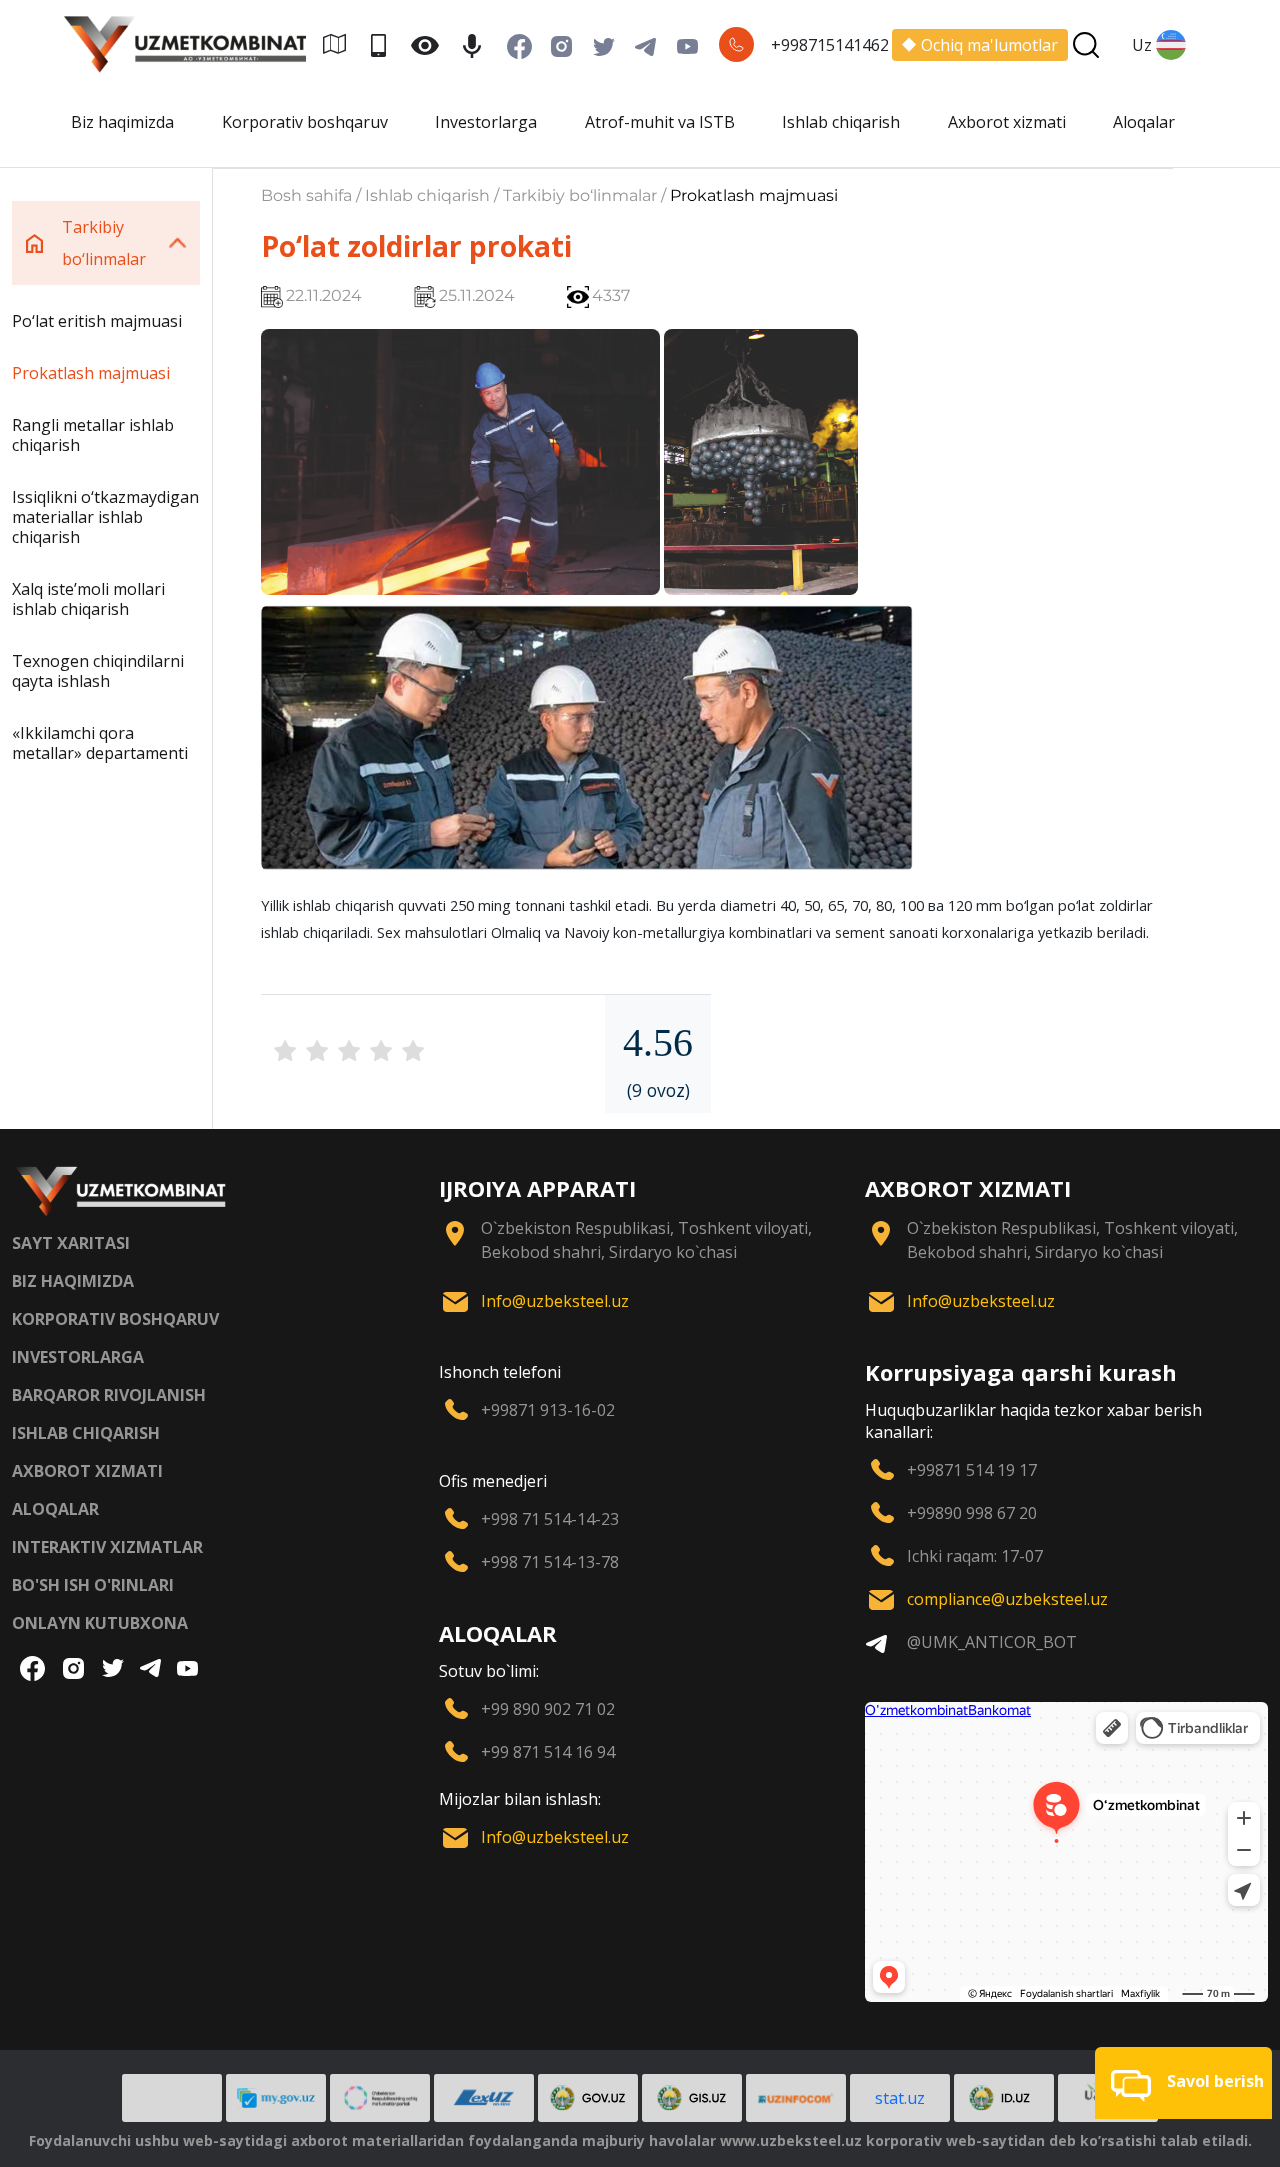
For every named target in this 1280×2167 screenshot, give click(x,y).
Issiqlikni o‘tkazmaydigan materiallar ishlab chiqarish (105, 517)
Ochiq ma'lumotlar (989, 45)
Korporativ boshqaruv (305, 122)
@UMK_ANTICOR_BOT (992, 1642)
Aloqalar (1144, 122)
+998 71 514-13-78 (550, 1562)
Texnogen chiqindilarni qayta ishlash (98, 671)
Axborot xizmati (1007, 122)
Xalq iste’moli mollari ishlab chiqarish (88, 599)
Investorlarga (486, 122)
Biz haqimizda (122, 122)
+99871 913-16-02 (548, 1410)
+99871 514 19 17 (972, 1470)
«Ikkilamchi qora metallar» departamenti (100, 743)
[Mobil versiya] (386, 44)
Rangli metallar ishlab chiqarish (93, 435)
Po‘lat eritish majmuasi (97, 321)
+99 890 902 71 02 (548, 1709)
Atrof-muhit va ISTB (660, 122)
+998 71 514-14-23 (550, 1519)
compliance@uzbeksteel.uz (1007, 1599)
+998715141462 (830, 45)
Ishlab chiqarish (841, 122)
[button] (1183, 2083)
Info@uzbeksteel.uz (555, 1301)
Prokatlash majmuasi (91, 373)
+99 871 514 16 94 (548, 1752)
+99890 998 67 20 (972, 1513)
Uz (1142, 45)
